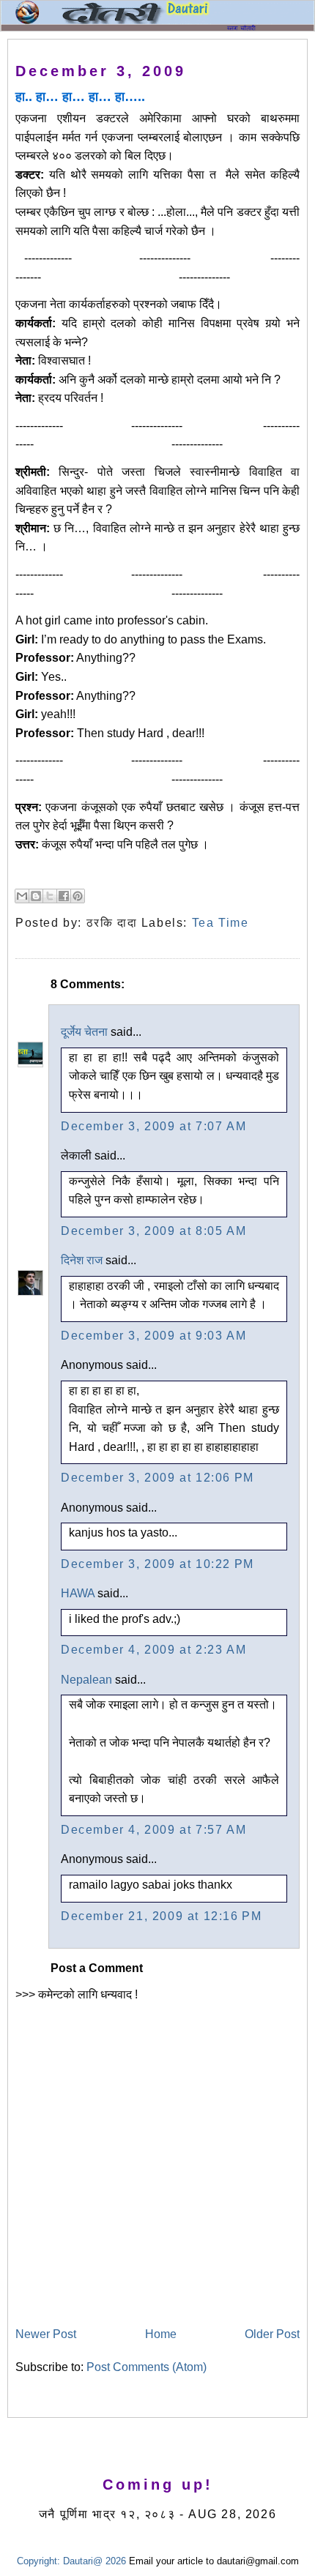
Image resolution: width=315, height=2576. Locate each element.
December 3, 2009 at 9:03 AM (153, 1336)
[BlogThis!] (36, 896)
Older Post (272, 2334)
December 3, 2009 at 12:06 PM (157, 1478)
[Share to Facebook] (64, 896)
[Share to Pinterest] (78, 896)
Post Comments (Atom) (147, 2367)
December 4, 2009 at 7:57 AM (153, 1830)
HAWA (78, 1593)
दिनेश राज (82, 1260)
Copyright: (38, 2561)
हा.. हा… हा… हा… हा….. (80, 97)
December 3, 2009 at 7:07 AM (153, 1126)
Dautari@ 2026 (96, 2561)
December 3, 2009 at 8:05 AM (153, 1231)
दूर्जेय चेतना (84, 1032)
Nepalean (86, 1680)
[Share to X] (50, 896)
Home (161, 2334)
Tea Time (220, 923)
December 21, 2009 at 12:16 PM (161, 1916)
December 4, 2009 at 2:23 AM (153, 1650)
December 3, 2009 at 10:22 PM (157, 1564)
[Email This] (22, 896)
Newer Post (46, 2334)
